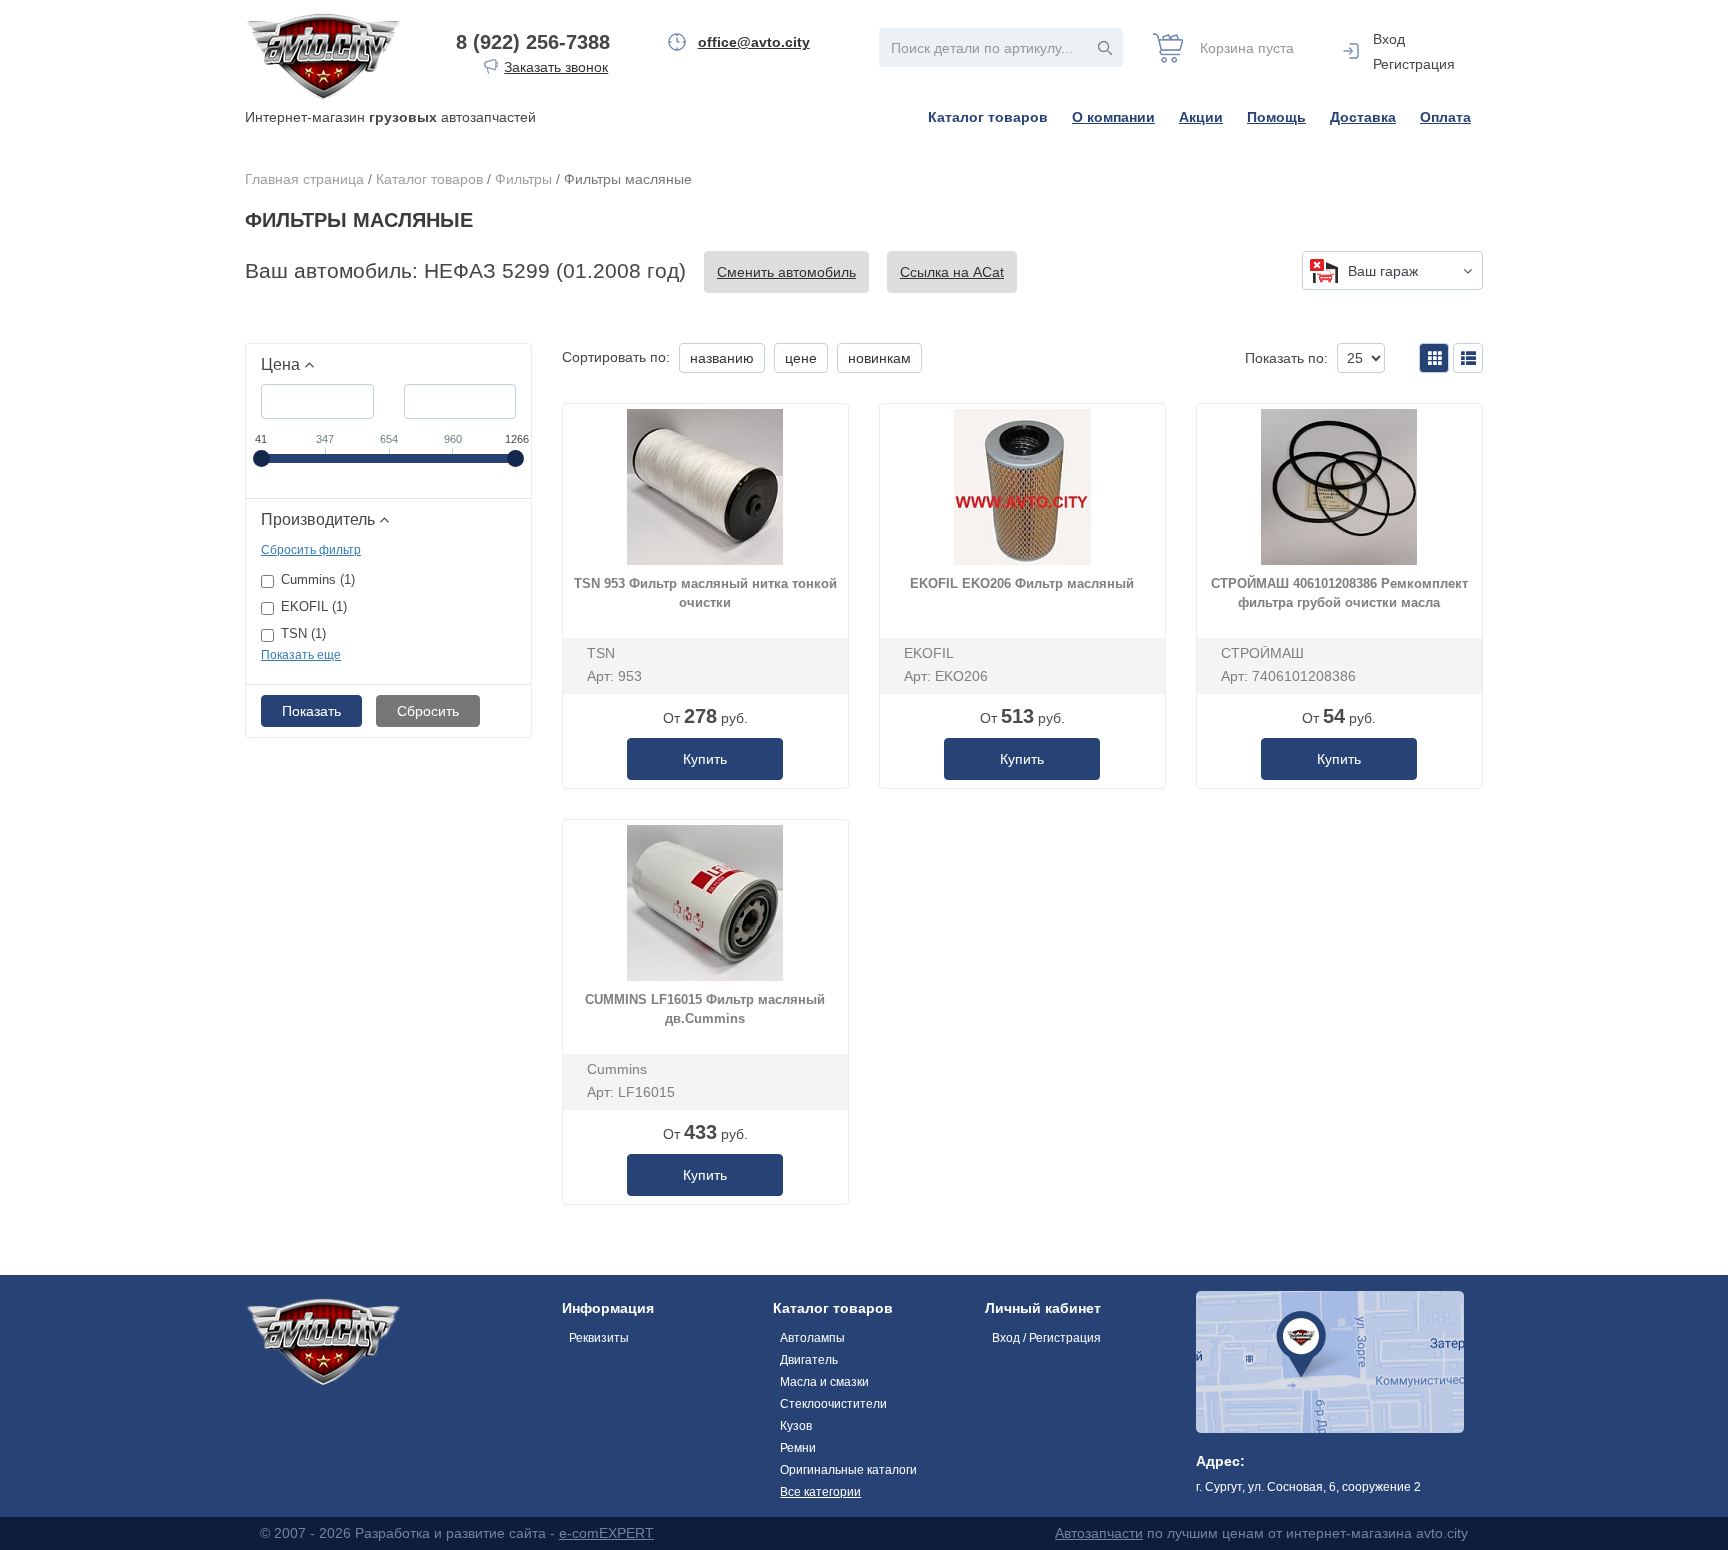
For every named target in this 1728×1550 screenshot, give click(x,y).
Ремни (798, 1448)
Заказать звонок (556, 67)
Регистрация (1414, 64)
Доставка (1363, 117)
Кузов (796, 1426)
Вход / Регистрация (1046, 1338)
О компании (1113, 117)
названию (722, 358)
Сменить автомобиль (786, 272)
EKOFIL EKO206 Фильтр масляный (1022, 583)
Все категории (820, 1492)
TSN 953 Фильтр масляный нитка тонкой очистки (705, 593)
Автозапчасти (1099, 1533)
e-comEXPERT (606, 1533)
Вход (1389, 39)
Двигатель (809, 1360)
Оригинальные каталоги (848, 1470)
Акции (1201, 117)
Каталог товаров (988, 117)
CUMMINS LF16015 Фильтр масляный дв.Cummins (705, 1009)
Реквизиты (599, 1338)
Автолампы (812, 1338)
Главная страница (304, 179)
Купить (705, 759)
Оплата (1445, 117)
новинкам (879, 358)
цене (801, 358)
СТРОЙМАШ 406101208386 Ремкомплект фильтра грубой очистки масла (1339, 593)
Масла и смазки (824, 1382)
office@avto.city (754, 42)
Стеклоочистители (833, 1404)
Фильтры (523, 179)
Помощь (1276, 117)
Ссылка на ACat (952, 272)
